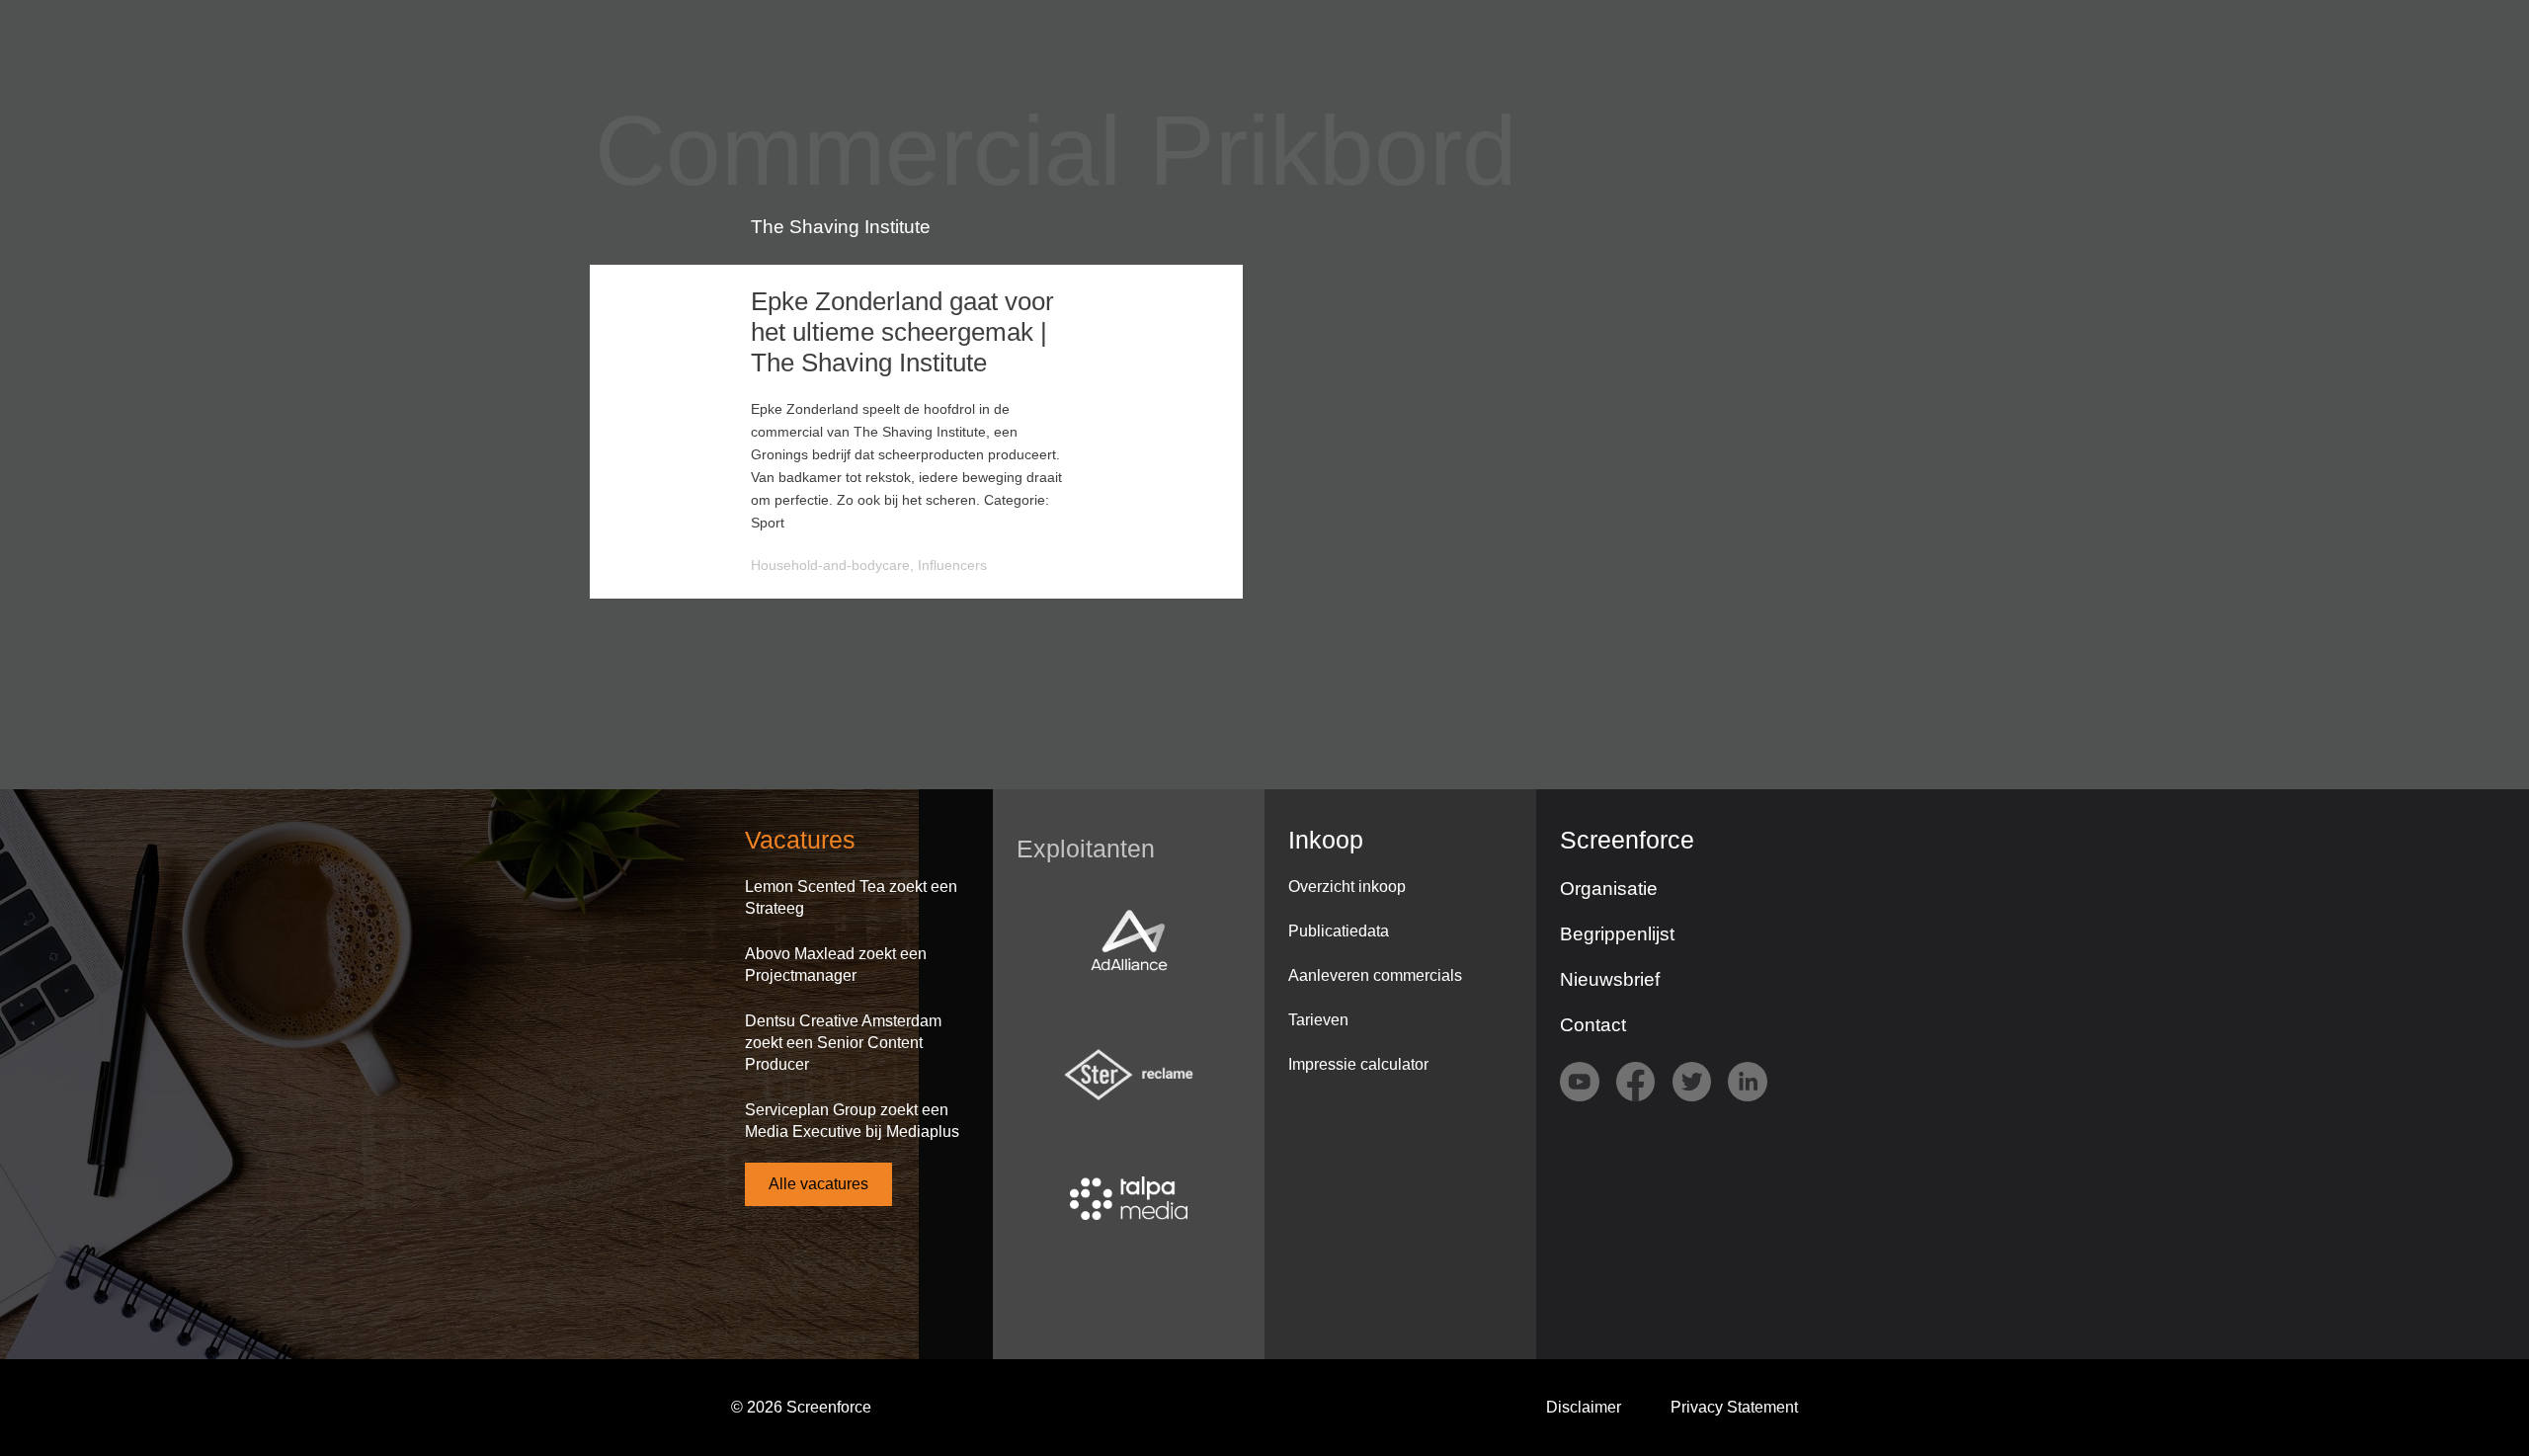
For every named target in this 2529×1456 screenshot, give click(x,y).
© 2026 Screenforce (801, 1407)
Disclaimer (1584, 1407)
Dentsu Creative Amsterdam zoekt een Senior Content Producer (843, 1043)
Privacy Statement (1734, 1407)
